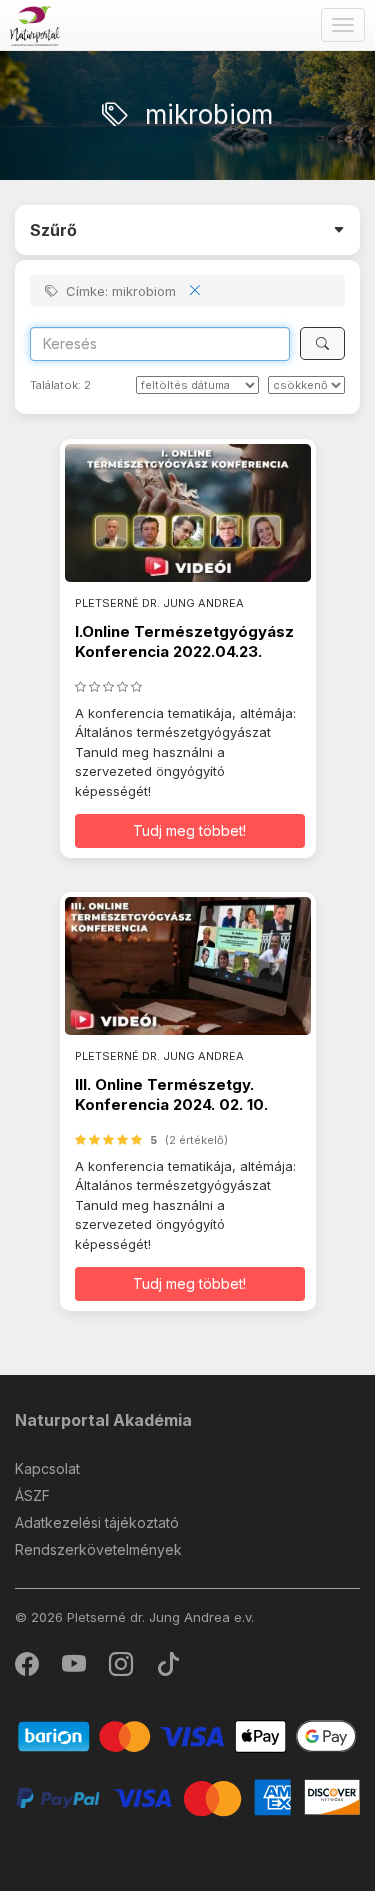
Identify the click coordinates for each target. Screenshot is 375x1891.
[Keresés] (322, 343)
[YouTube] (75, 1668)
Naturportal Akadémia (103, 1420)
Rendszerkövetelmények (98, 1549)
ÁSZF (32, 1495)
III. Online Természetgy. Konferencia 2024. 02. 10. (171, 1094)
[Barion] (187, 1735)
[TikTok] (168, 1668)
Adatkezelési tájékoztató (97, 1522)
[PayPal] (187, 1796)
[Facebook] (28, 1668)
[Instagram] (122, 1668)
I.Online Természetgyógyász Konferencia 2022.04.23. (184, 641)
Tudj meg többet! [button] (189, 830)
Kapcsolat (47, 1468)
